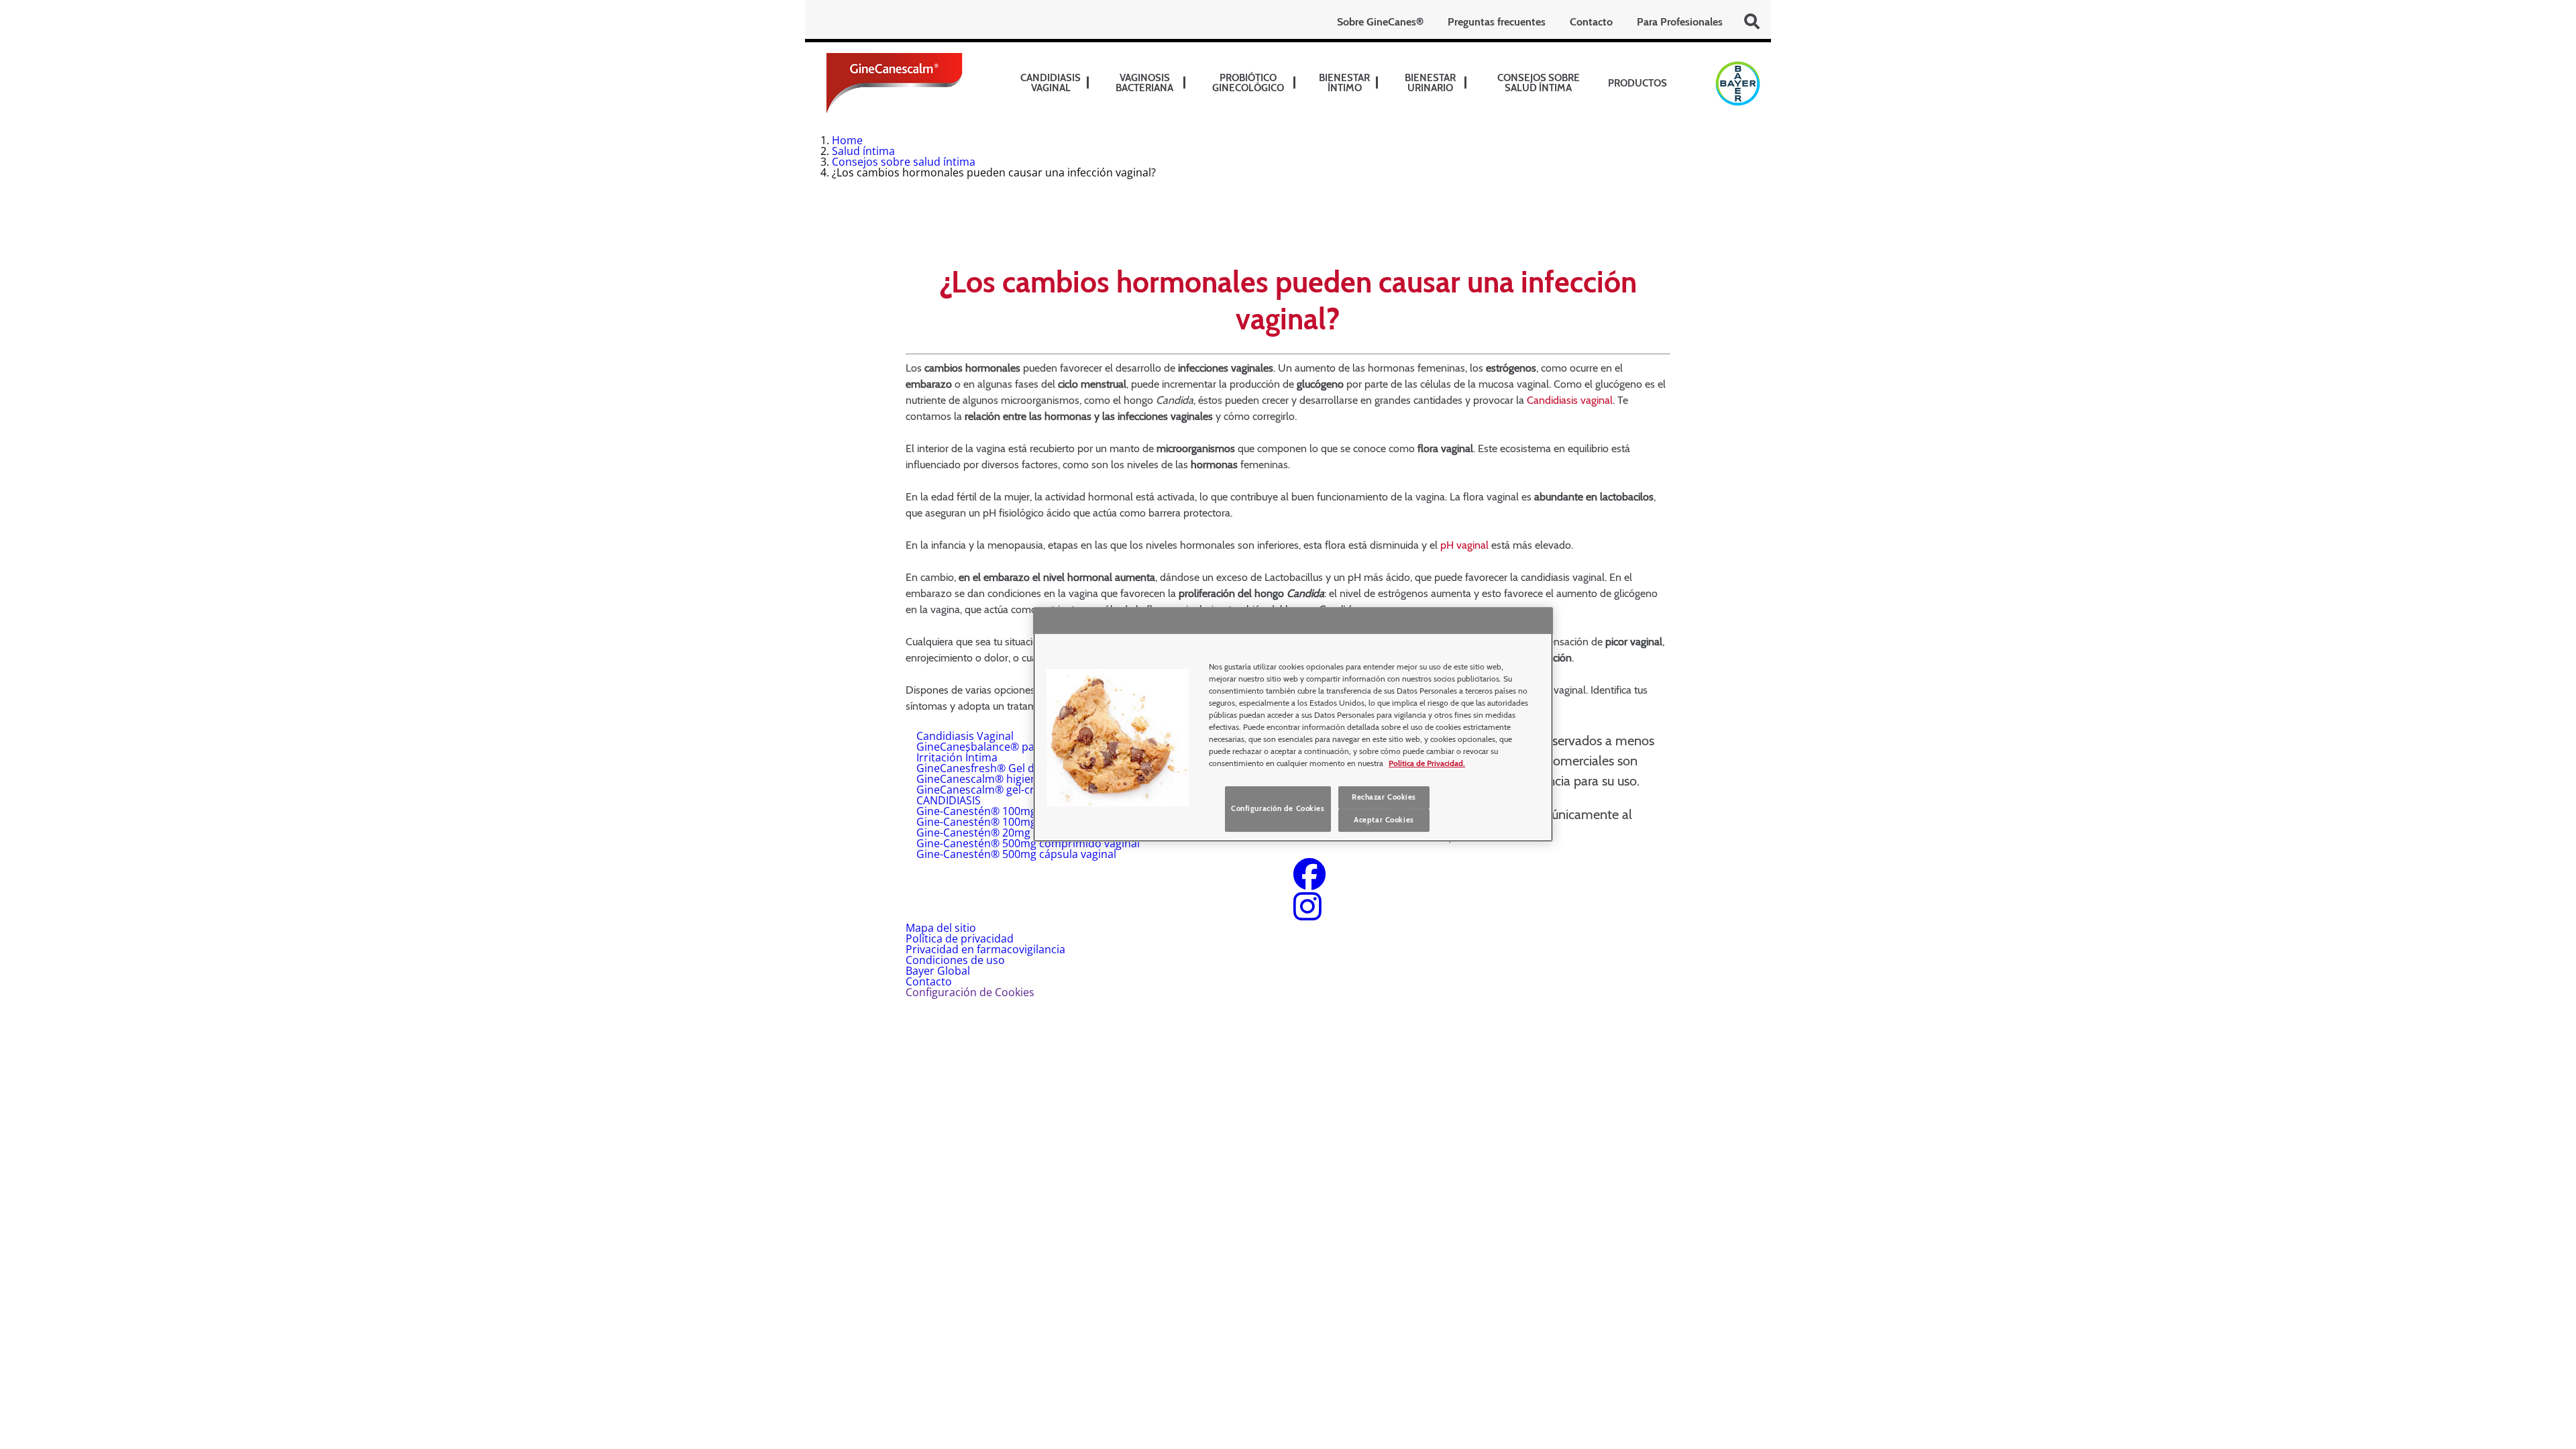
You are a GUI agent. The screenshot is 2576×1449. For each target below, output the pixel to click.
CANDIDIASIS (949, 800)
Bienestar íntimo (1344, 83)
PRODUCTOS (1638, 83)
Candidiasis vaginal (1051, 83)
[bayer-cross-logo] (1738, 84)
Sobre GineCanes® (1380, 22)
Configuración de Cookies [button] (970, 992)
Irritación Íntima (957, 757)
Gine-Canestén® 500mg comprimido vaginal (1028, 843)
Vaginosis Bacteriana (1144, 83)
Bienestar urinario (1430, 83)
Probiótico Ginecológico (1248, 83)
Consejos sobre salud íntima (1539, 83)
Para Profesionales (1680, 22)
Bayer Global (938, 971)
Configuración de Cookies (1278, 808)
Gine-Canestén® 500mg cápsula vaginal (1016, 854)
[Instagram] (1307, 914)
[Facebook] (1309, 882)
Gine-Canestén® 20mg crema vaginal (1010, 833)
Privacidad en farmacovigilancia (985, 949)
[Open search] (1752, 21)
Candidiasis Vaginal (965, 736)
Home (847, 140)
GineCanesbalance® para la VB (995, 747)
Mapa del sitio (941, 928)
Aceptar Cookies (1384, 820)
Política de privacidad (960, 938)
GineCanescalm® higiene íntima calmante (1022, 779)
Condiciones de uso (955, 960)
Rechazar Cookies (1384, 797)
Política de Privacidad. (1427, 763)
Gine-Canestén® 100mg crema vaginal (1013, 811)
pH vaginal (1464, 545)
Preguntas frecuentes (1497, 22)
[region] (1293, 724)
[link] (1088, 83)
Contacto (1591, 22)
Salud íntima (863, 151)
